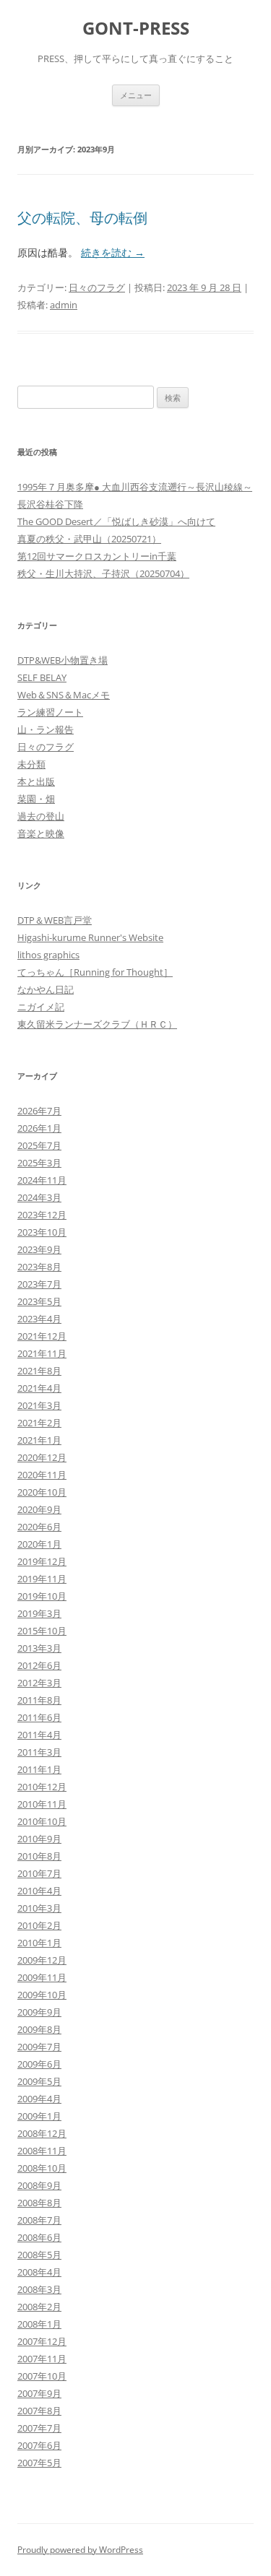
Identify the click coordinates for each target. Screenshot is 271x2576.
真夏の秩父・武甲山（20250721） (89, 539)
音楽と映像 (41, 833)
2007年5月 (39, 2463)
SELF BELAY (42, 677)
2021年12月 (42, 1336)
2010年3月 (39, 1908)
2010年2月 (39, 1925)
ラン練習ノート (50, 712)
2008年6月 (39, 2237)
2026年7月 (39, 1111)
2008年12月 (42, 2133)
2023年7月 (39, 1284)
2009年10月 (42, 1995)
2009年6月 (39, 2064)
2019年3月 (39, 1613)
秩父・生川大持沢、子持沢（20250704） (103, 573)
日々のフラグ (97, 287)
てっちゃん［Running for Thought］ (95, 972)
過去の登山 (41, 816)
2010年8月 (39, 1856)
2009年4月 (39, 2099)
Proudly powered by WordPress (80, 2550)
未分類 (31, 764)
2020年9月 (39, 1509)
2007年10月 (42, 2376)
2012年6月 (39, 1665)
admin (64, 305)
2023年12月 (42, 1215)
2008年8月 (39, 2203)
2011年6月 (39, 1717)
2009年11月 (42, 1977)
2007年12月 (42, 2341)
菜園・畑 (36, 799)
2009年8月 (39, 2029)
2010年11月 (42, 1804)
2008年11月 (42, 2151)
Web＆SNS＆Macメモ (64, 695)
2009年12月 (42, 1960)
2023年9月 (39, 1249)
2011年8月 (39, 1700)
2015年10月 (42, 1631)
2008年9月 (39, 2185)
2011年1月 (39, 1769)
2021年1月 (39, 1440)
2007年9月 (39, 2393)
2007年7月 (39, 2428)
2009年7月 (39, 2047)
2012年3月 (39, 1683)
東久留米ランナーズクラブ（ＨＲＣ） (97, 1024)
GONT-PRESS (136, 29)
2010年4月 (39, 1891)
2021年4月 (39, 1388)
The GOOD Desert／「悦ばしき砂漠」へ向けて (116, 521)
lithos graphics (48, 955)
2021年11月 (42, 1353)
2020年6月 (39, 1527)
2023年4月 (39, 1319)
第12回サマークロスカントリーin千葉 (97, 556)
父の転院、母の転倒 (82, 218)
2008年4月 (39, 2272)
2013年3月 (39, 1648)
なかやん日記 (46, 989)
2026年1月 (39, 1128)
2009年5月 (39, 2081)
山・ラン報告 (46, 729)
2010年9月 (39, 1839)
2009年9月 (39, 2012)
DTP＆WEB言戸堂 (55, 920)
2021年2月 (39, 1423)
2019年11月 (42, 1579)
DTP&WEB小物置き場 (63, 660)
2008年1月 (39, 2324)
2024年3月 (39, 1197)
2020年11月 (42, 1475)
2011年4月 (39, 1735)
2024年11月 (42, 1180)
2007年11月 (42, 2359)
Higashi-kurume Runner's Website (90, 937)
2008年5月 (39, 2255)
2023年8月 (39, 1267)
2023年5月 (39, 1301)
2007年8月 (39, 2411)
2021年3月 (39, 1405)
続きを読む (113, 252)
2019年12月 (42, 1561)
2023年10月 (42, 1232)
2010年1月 (39, 1943)
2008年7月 (39, 2220)
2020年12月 (42, 1457)
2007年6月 (39, 2445)
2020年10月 (42, 1492)
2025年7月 (39, 1145)
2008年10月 (42, 2168)
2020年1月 (39, 1544)
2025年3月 (39, 1163)
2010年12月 (42, 1787)
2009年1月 (39, 2116)
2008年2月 (39, 2307)
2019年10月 (42, 1596)
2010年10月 (42, 1821)
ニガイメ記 (41, 1007)
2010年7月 (39, 1873)
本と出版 (36, 781)
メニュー (136, 95)
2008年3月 (39, 2289)
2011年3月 (39, 1752)
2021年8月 (39, 1371)
